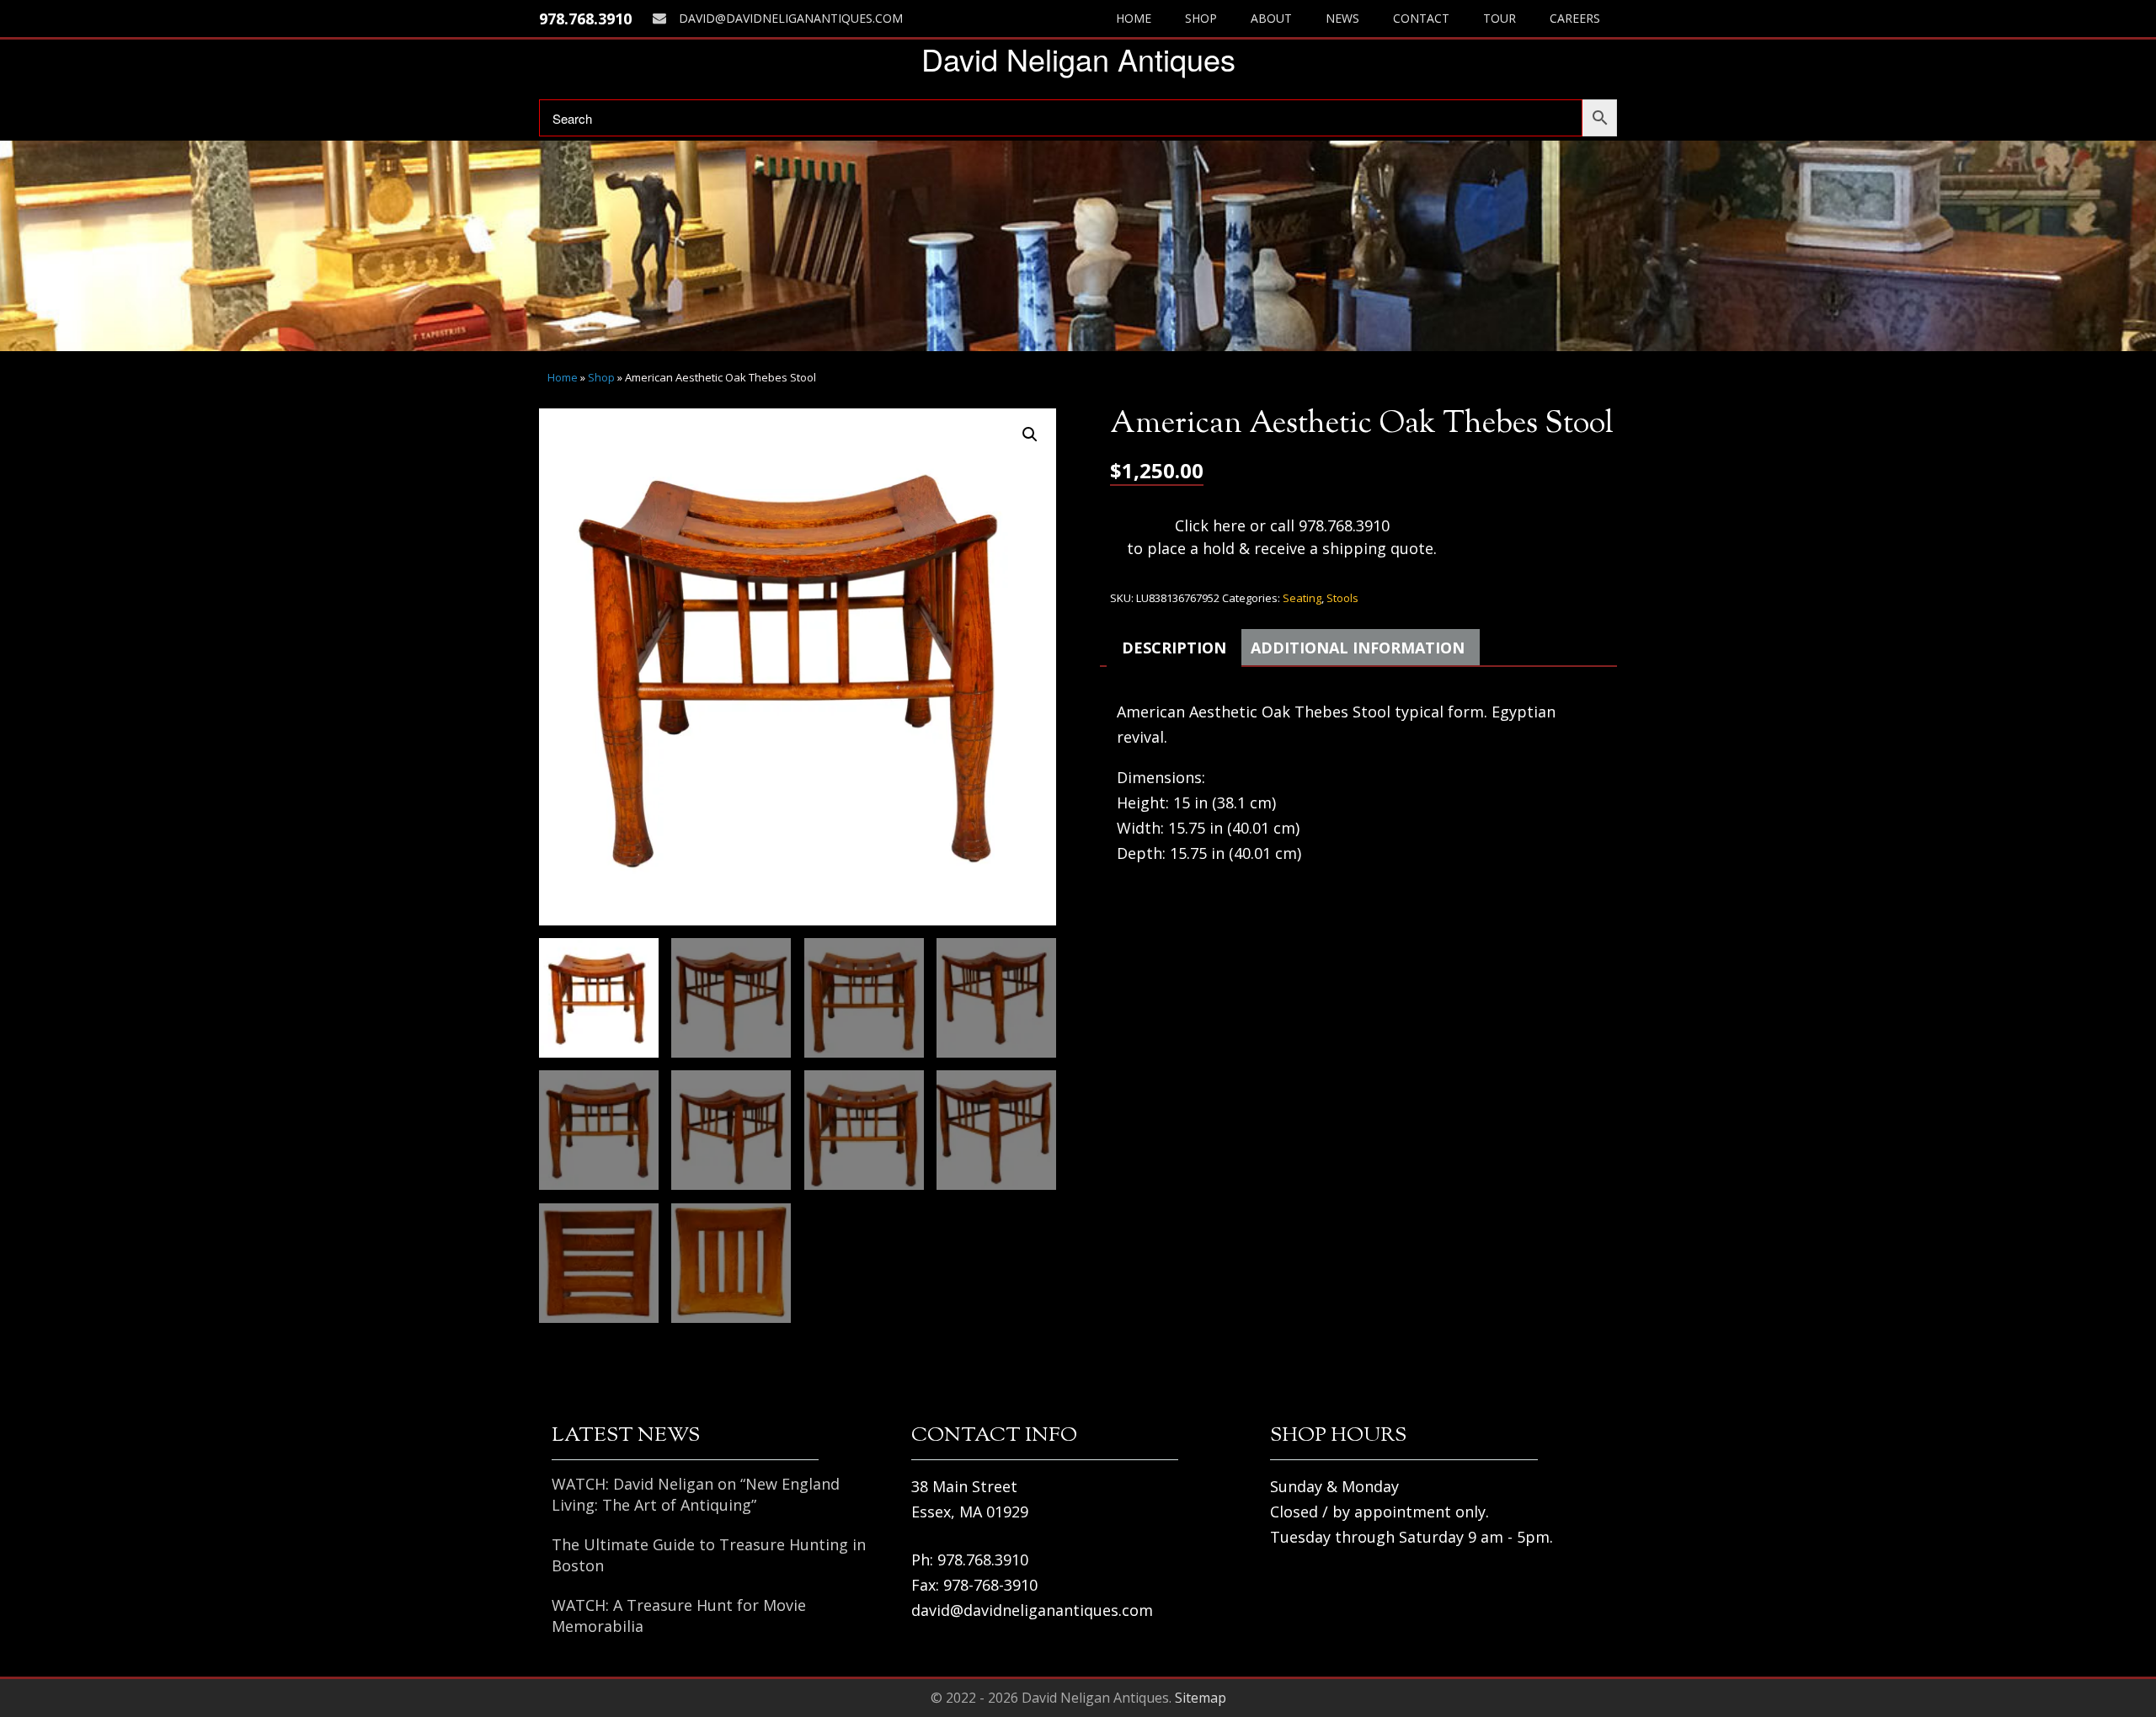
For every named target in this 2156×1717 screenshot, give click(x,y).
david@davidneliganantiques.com (791, 18)
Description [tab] (1174, 648)
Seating (1302, 598)
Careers (1575, 18)
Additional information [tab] (1358, 648)
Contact (1421, 18)
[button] (1030, 435)
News (1342, 18)
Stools (1342, 598)
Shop (1201, 18)
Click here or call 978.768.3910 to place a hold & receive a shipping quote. (1282, 537)
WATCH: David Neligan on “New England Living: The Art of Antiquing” (696, 1494)
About (1271, 18)
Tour (1500, 18)
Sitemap (1201, 1698)
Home (1134, 18)
